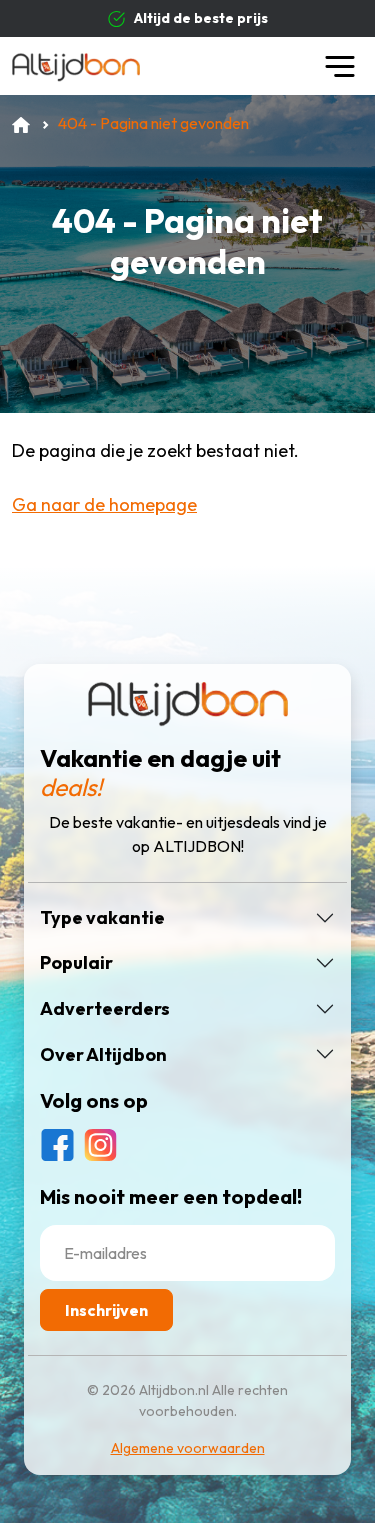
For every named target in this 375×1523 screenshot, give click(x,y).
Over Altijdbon (103, 1055)
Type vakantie (102, 918)
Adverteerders (105, 1009)
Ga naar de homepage (104, 504)
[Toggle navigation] (340, 66)
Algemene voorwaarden (188, 1448)
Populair (76, 963)
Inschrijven (106, 1310)
